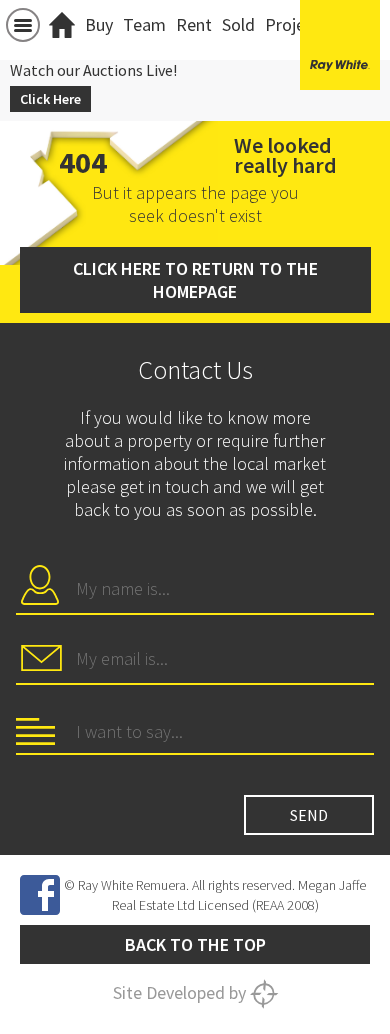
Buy (99, 24)
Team (144, 24)
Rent (194, 24)
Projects (296, 24)
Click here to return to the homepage (195, 280)
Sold (238, 24)
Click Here (50, 99)
